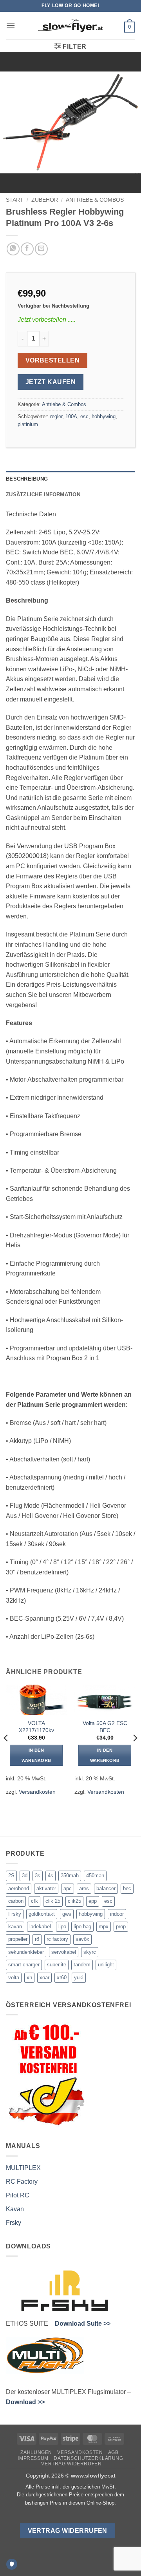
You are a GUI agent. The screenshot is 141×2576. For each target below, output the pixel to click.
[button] (11, 25)
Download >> (25, 2402)
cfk (34, 1901)
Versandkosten (37, 1792)
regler (56, 416)
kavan (15, 1927)
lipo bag (82, 1927)
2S (11, 1876)
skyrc (90, 1952)
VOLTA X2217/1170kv (36, 1727)
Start (15, 200)
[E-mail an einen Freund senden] (41, 249)
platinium (28, 424)
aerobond (19, 1888)
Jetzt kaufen (51, 382)
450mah (95, 1876)
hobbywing (104, 416)
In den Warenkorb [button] (36, 1755)
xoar (44, 1978)
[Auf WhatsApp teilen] (13, 249)
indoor (117, 1914)
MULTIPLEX (23, 2168)
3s (38, 1876)
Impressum (33, 2458)
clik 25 (53, 1901)
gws (67, 1914)
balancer (106, 1888)
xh (29, 1978)
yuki (79, 1978)
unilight (106, 1965)
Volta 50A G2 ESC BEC (105, 1727)
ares (84, 1888)
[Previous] (6, 1754)
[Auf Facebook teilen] (27, 249)
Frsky (15, 1914)
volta (14, 1978)
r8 (37, 1939)
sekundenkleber (26, 1952)
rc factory (57, 1939)
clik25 (74, 1901)
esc (84, 416)
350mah (70, 1876)
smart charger (24, 1965)
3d (25, 1876)
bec (127, 1888)
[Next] (135, 1754)
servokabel (64, 1952)
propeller (18, 1939)
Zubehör (45, 200)
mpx (104, 1927)
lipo (62, 1927)
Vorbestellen (53, 360)
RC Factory (22, 2182)
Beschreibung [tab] (27, 479)
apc (68, 1888)
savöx (82, 1939)
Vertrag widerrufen (71, 2464)
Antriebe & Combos (95, 200)
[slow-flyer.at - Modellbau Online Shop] (70, 26)
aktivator (46, 1888)
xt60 (62, 1978)
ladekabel (40, 1927)
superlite (57, 1965)
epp (93, 1901)
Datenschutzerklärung (88, 2458)
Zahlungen (36, 2452)
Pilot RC (18, 2195)
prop (121, 1927)
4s (51, 1876)
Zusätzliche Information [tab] (43, 495)
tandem (82, 1965)
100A (71, 416)
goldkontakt (42, 1914)
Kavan (15, 2209)
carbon (16, 1901)
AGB (113, 2452)
